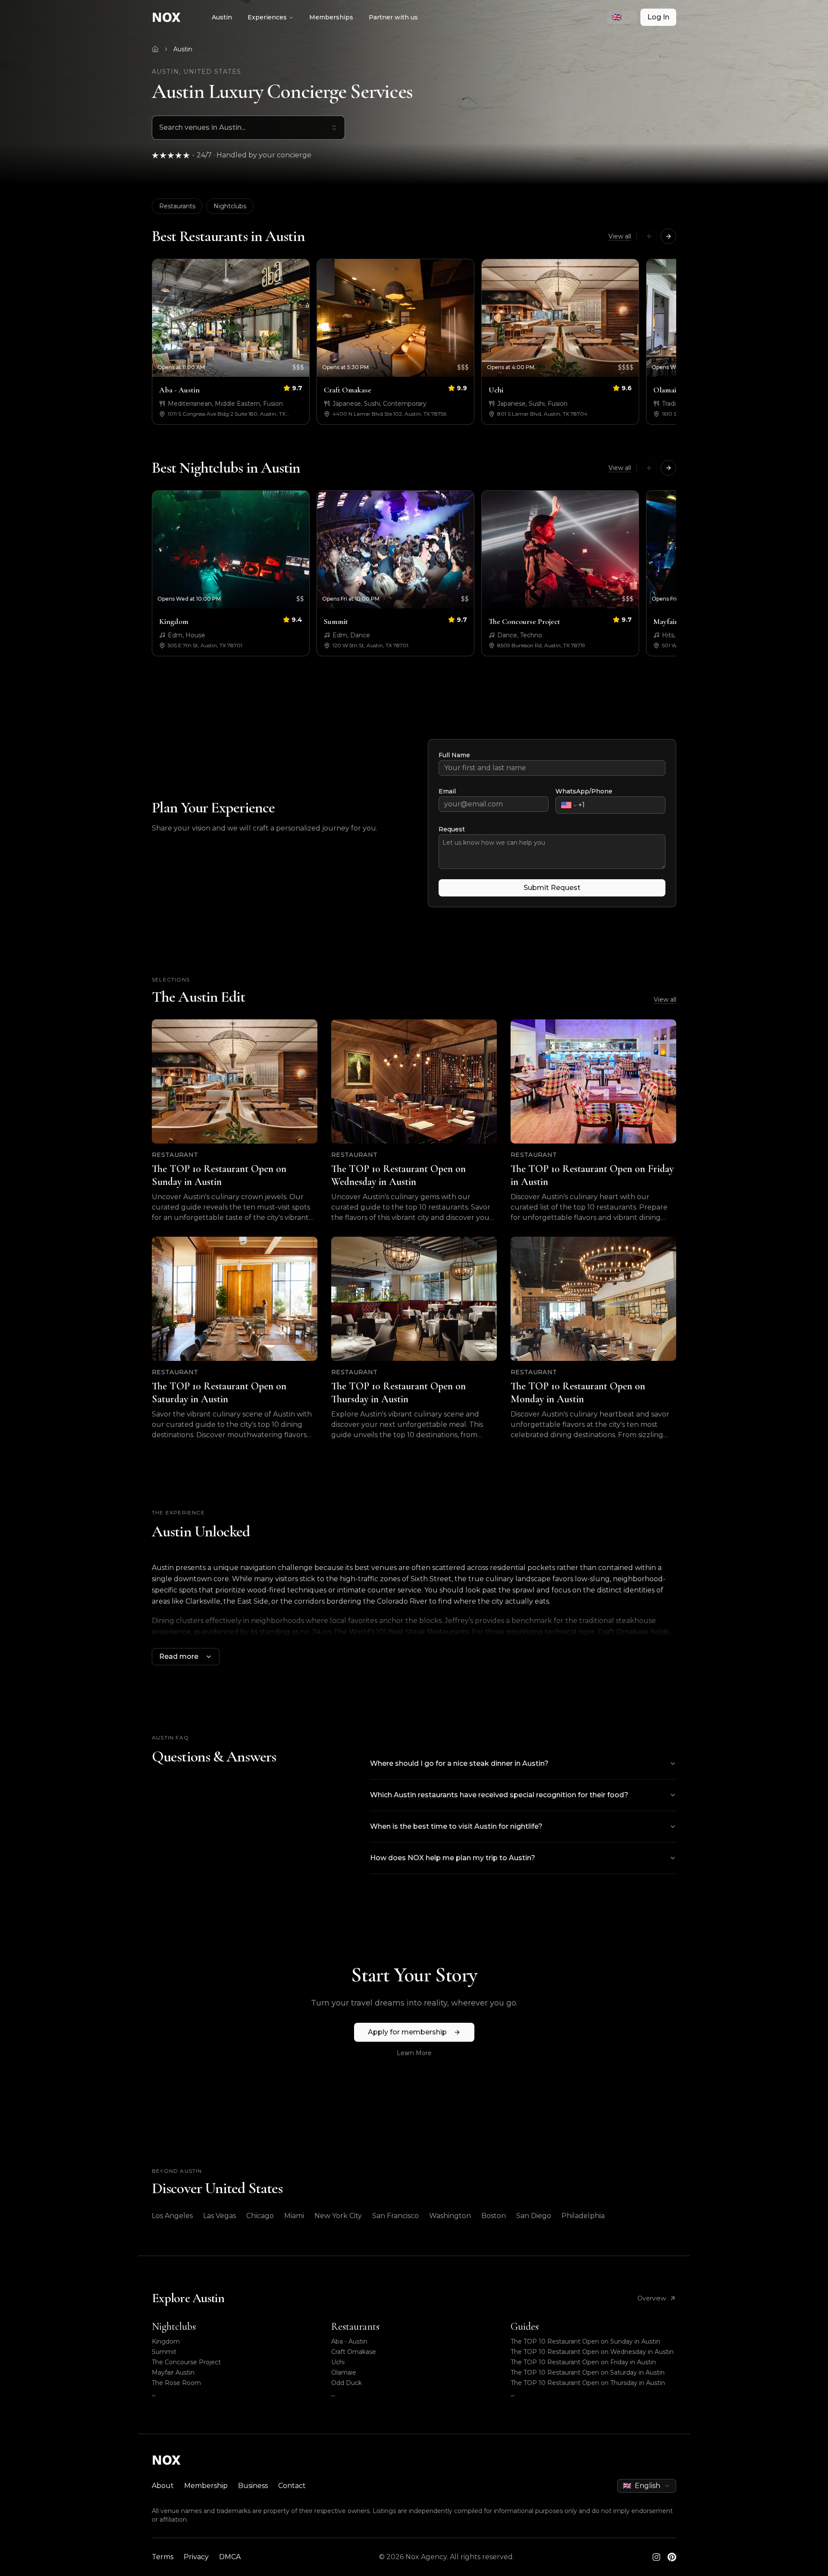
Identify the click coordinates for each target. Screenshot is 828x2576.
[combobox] (622, 17)
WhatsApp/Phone (584, 791)
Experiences (267, 17)
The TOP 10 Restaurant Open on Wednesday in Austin (592, 2352)
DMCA (230, 2557)
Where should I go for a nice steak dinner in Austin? (459, 1763)
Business (253, 2486)
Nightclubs (230, 206)
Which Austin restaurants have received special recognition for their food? (499, 1795)
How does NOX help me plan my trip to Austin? (453, 1858)
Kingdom (166, 2341)
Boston (494, 2216)
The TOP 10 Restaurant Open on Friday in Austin (583, 2362)
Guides (525, 2327)
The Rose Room (176, 2383)
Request (452, 829)
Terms (163, 2557)
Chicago (260, 2216)
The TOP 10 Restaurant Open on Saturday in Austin (588, 2372)
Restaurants (177, 206)
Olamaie (344, 2372)
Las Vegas (220, 2216)
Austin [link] (183, 49)
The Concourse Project (186, 2362)
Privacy (196, 2557)
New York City (338, 2216)
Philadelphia (583, 2216)
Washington (450, 2216)
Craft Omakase (354, 2352)
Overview (652, 2298)
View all (620, 236)
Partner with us (393, 17)
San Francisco (395, 2216)
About (163, 2486)
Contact (292, 2486)
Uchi (338, 2362)
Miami (294, 2216)
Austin (222, 17)
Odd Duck (347, 2383)
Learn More (414, 2053)
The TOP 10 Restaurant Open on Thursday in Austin (588, 2383)
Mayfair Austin (173, 2372)
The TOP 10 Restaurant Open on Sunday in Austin (585, 2341)
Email (447, 791)
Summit (164, 2352)
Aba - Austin (349, 2341)
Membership (206, 2486)
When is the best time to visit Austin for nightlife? (456, 1826)
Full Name (454, 755)
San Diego (534, 2216)
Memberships (331, 17)
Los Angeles (172, 2216)
